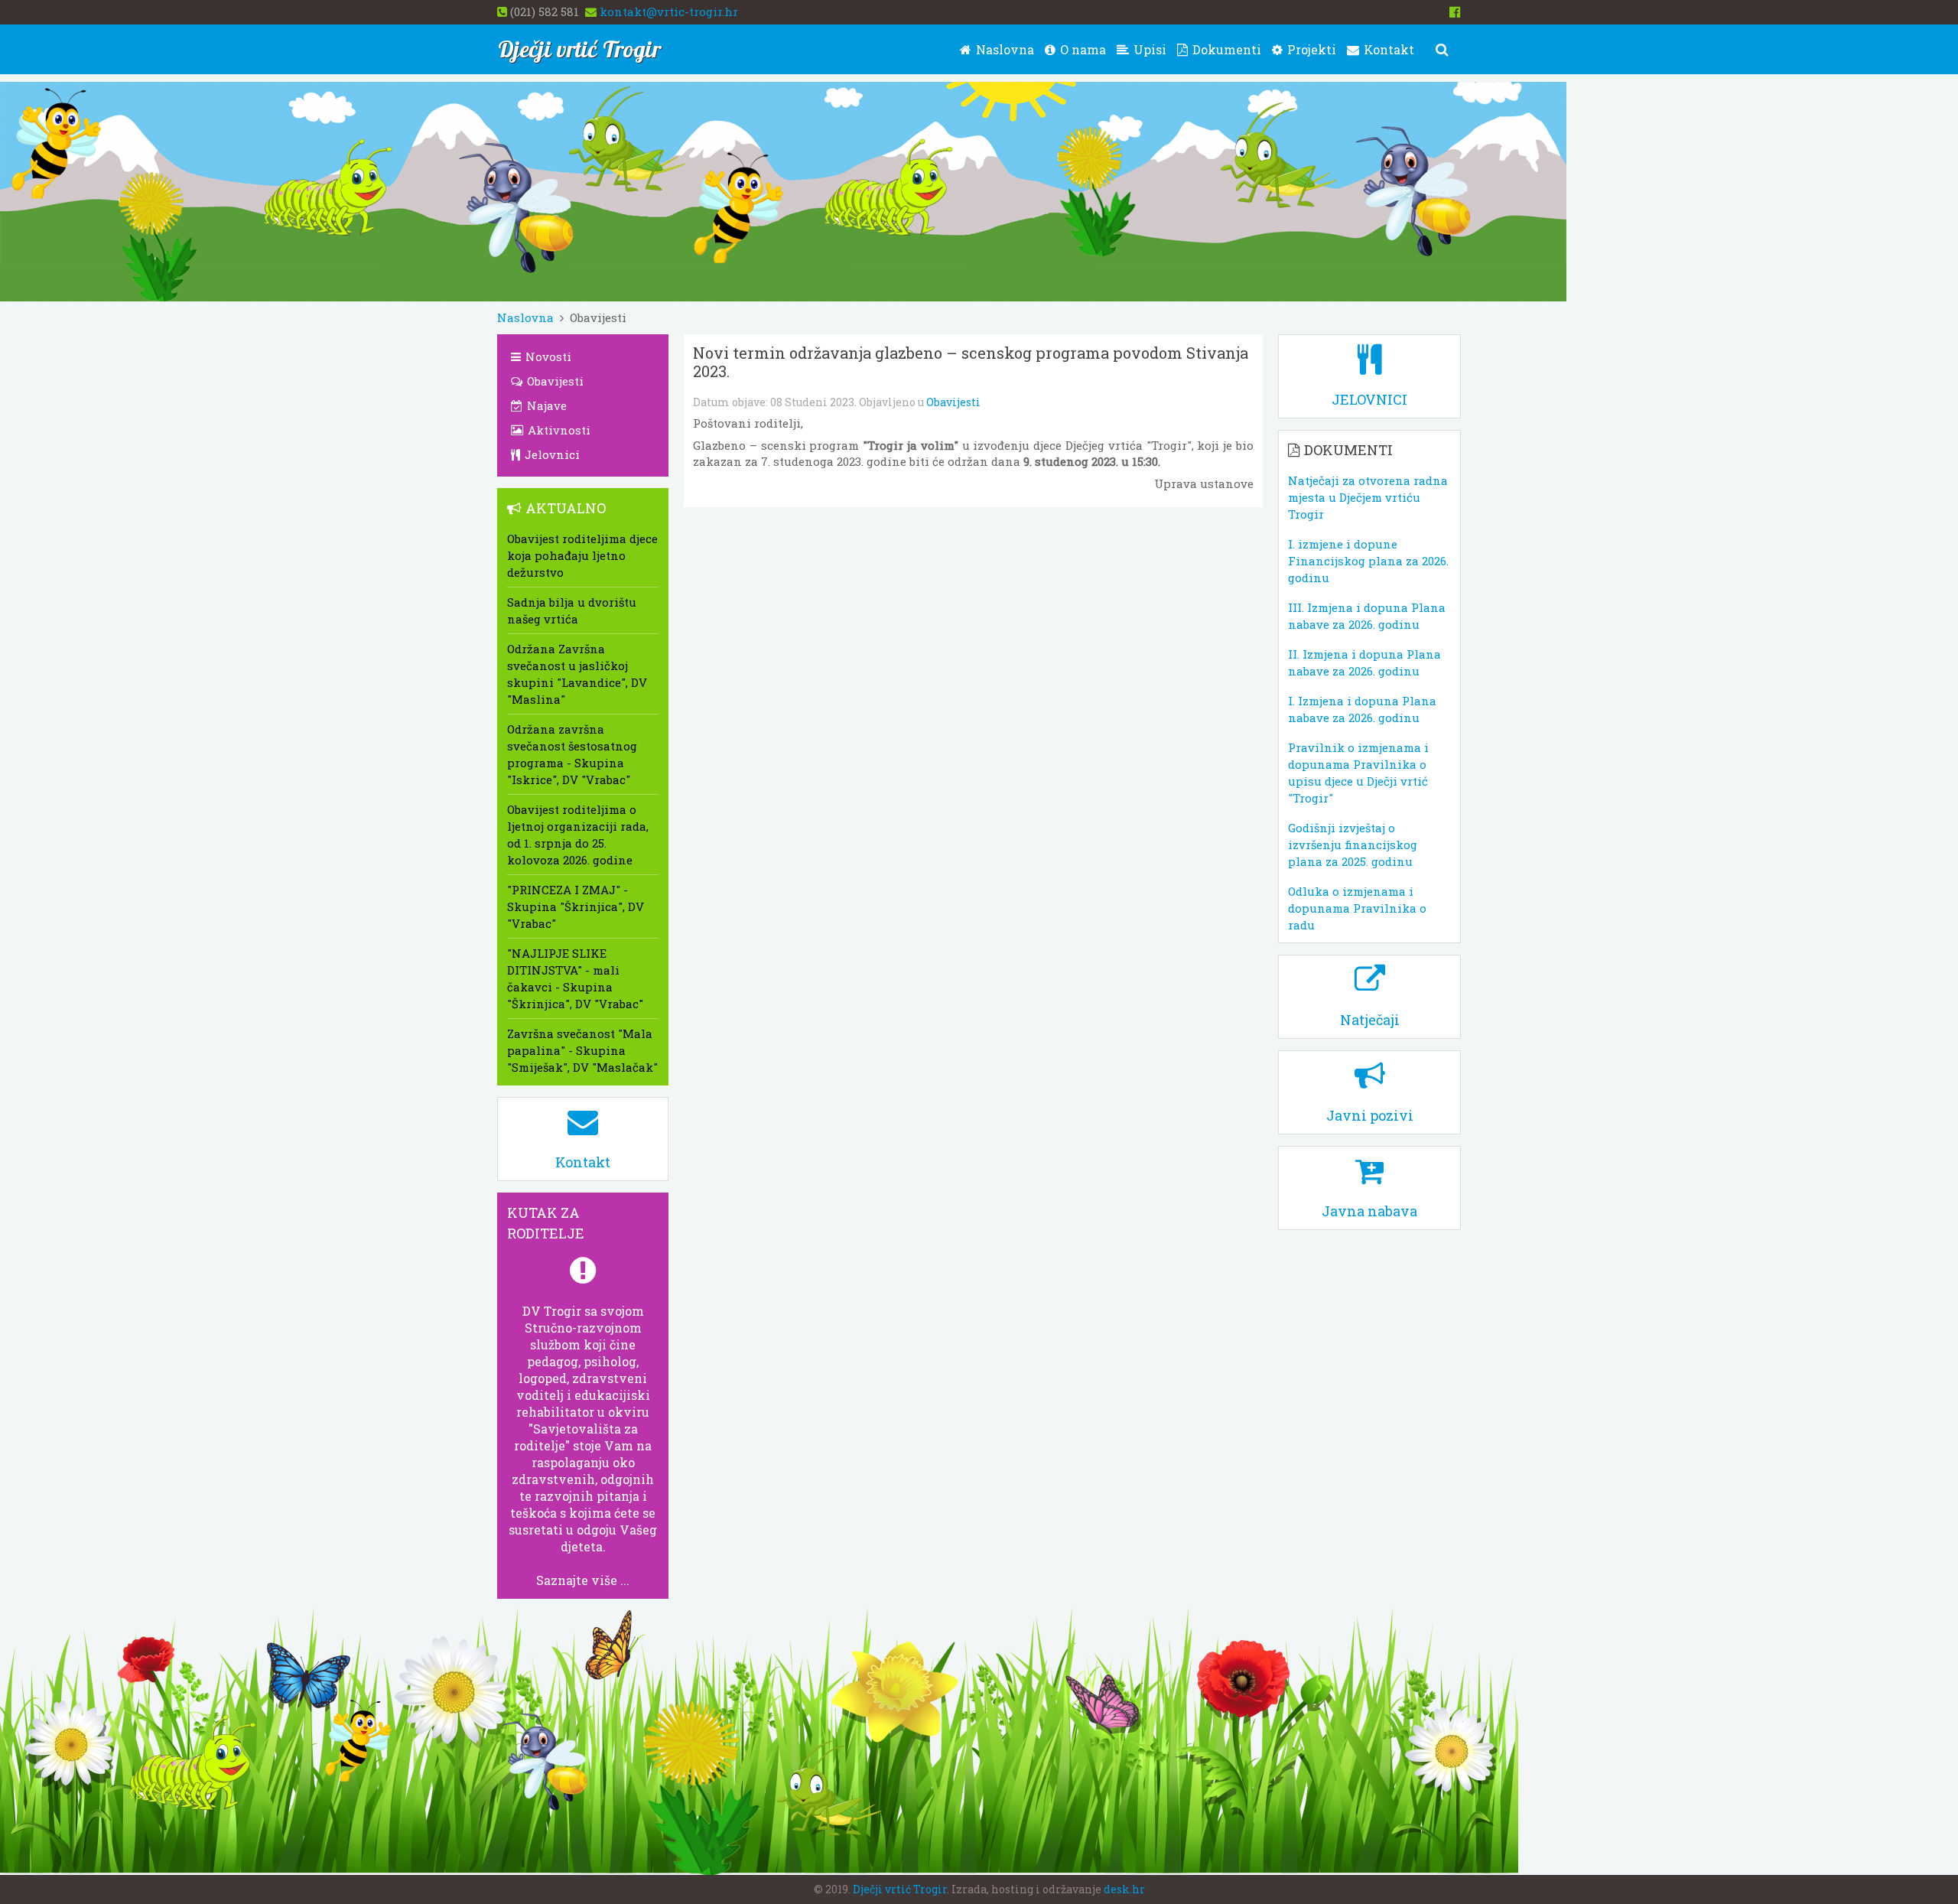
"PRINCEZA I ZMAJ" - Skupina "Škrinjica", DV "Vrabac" (576, 906)
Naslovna (1003, 49)
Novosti (547, 356)
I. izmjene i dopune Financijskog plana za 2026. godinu (1368, 561)
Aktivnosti (558, 430)
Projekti (1310, 49)
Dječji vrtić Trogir (900, 1889)
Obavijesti (953, 402)
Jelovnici (551, 454)
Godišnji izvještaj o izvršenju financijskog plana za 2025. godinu (1353, 845)
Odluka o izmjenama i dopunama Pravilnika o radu (1357, 908)
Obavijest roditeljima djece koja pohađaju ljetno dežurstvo (582, 555)
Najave (545, 405)
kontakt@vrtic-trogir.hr (669, 11)
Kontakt (1387, 49)
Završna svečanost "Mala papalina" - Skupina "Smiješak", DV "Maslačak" (582, 1050)
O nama (1081, 49)
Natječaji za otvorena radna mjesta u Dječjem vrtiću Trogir (1368, 497)
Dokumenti (1225, 49)
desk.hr (1124, 1889)
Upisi (1148, 49)
